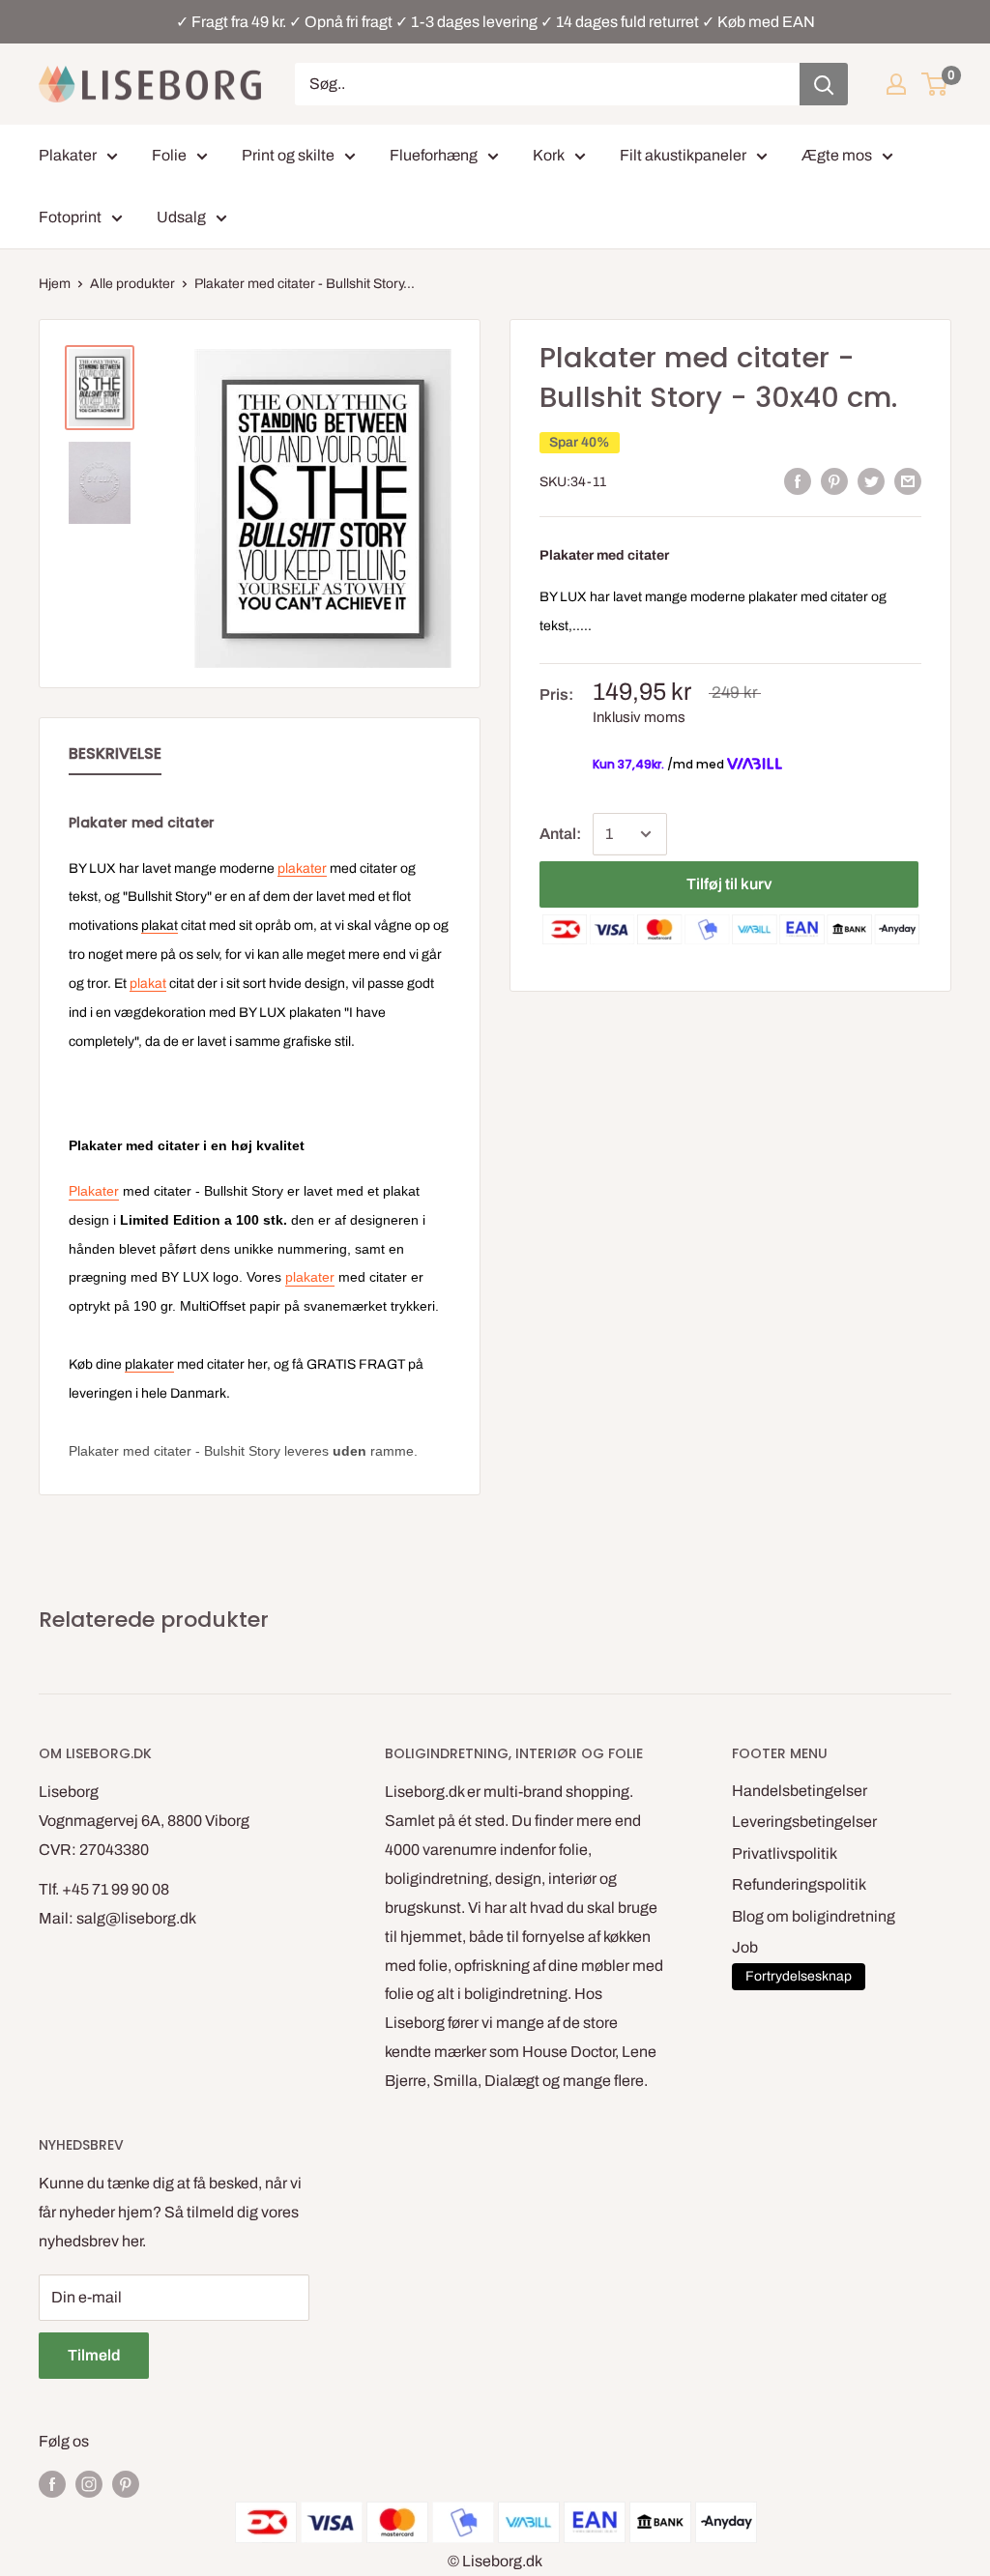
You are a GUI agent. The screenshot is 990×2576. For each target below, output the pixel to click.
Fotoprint (70, 217)
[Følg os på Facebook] (52, 2483)
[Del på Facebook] (798, 480)
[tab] (115, 758)
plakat (148, 984)
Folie (169, 155)
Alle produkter (132, 284)
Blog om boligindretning (814, 1916)
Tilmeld (94, 2355)
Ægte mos (837, 155)
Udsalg (181, 217)
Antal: (560, 834)
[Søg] (824, 84)
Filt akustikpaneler (683, 155)
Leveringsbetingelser (804, 1822)
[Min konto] (896, 84)
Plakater (68, 155)
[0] (935, 84)
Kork (549, 155)
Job (745, 1947)
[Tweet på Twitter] (871, 480)
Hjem (55, 284)
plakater (773, 597)
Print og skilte (288, 155)
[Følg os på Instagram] (89, 2483)
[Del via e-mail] (908, 480)
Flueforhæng (434, 155)
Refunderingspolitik (799, 1884)
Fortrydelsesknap (799, 1976)
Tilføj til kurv (729, 884)
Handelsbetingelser (800, 1791)
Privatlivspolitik (785, 1853)
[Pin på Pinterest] (834, 480)
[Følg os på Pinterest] (126, 2483)
